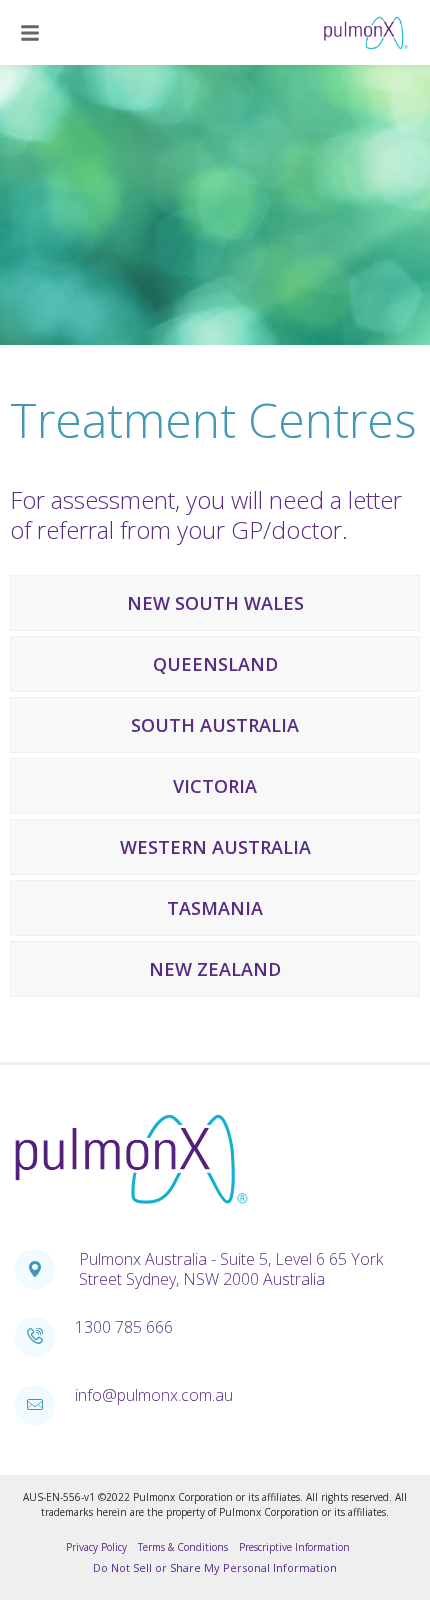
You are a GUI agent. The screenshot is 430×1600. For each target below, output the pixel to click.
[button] (32, 33)
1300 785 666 (124, 1327)
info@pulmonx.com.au (154, 1395)
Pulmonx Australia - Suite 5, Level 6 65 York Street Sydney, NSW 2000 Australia (231, 1269)
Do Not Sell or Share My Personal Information (215, 1567)
